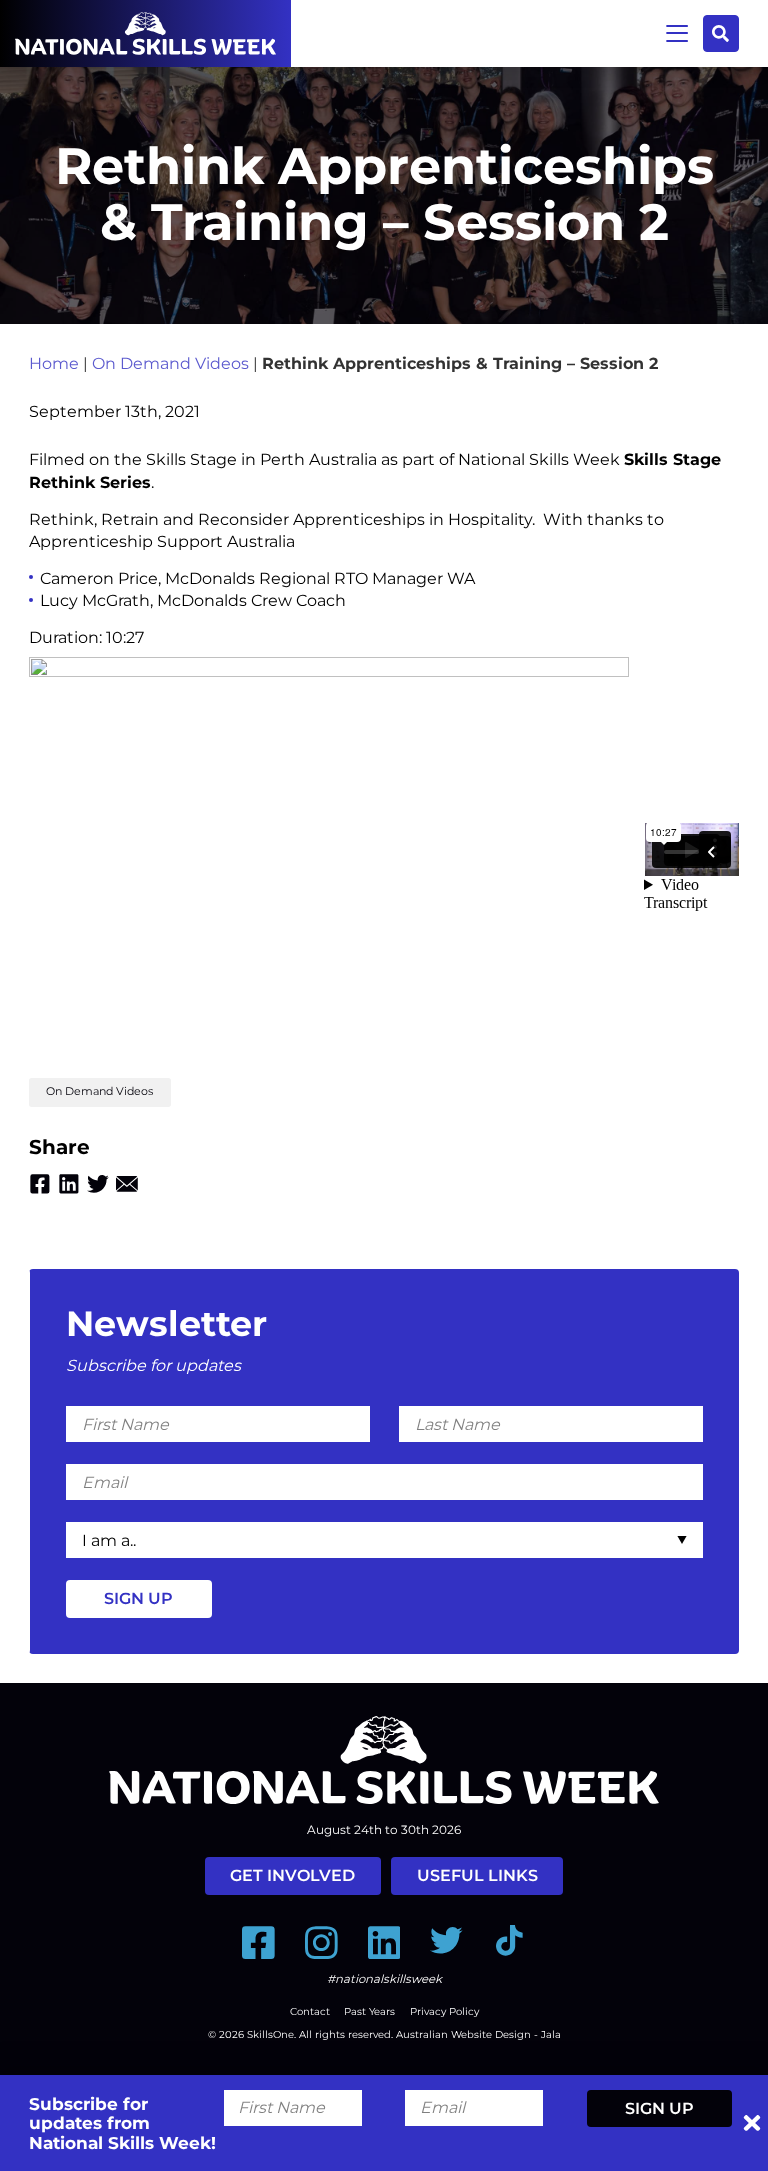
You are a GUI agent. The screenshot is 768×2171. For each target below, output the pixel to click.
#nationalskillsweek (384, 1979)
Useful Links (477, 1875)
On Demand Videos (170, 363)
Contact (310, 2011)
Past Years (369, 2011)
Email (127, 1184)
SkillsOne (270, 2034)
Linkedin (69, 1184)
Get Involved (292, 1875)
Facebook (40, 1184)
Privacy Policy (444, 2011)
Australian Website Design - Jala (478, 2034)
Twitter (98, 1184)
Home (54, 363)
